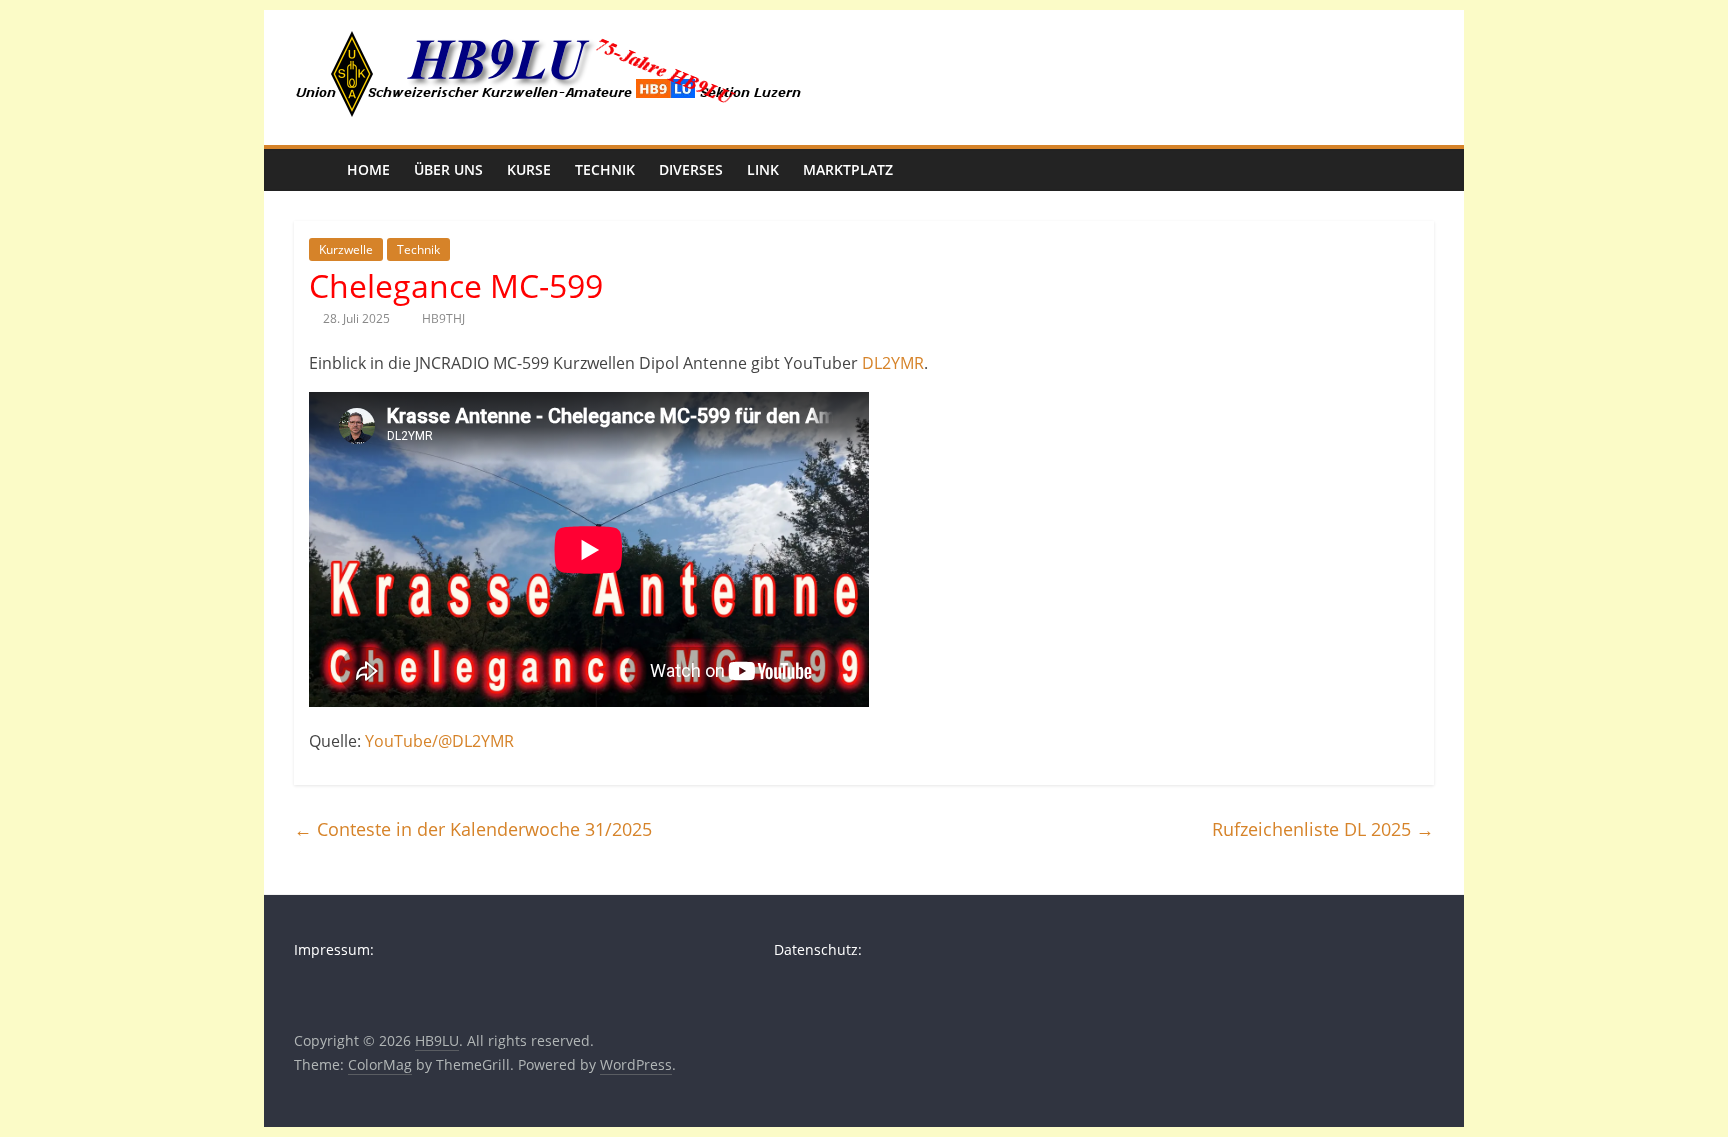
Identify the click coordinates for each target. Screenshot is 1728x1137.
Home (368, 169)
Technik (605, 169)
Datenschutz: (818, 949)
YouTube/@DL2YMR (439, 741)
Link (763, 169)
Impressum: (334, 949)
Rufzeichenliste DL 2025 (1323, 829)
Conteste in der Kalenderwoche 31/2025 (473, 829)
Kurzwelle (346, 249)
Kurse (529, 169)
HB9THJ (443, 318)
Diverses (691, 169)
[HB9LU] (314, 169)
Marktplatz (848, 169)
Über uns (448, 169)
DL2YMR (893, 363)
